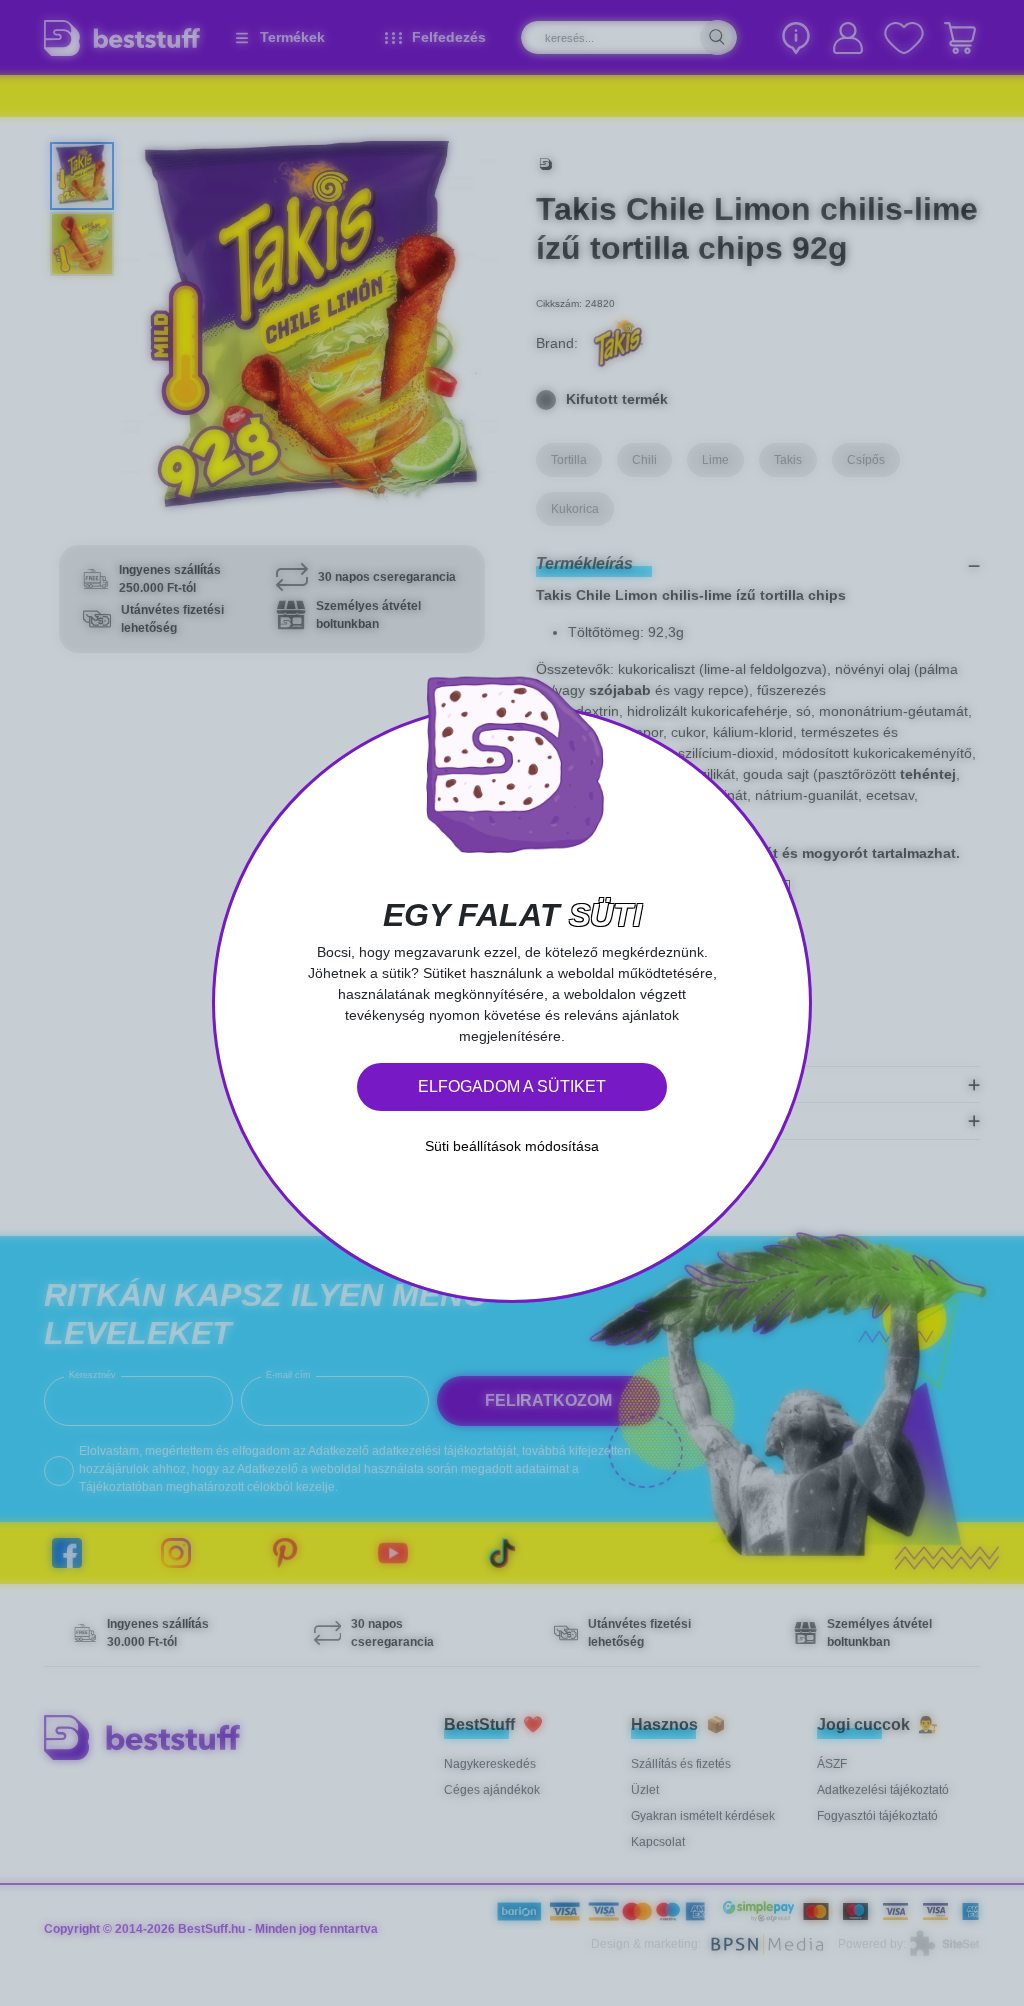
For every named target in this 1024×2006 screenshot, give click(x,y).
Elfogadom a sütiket (512, 1086)
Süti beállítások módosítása (512, 1146)
